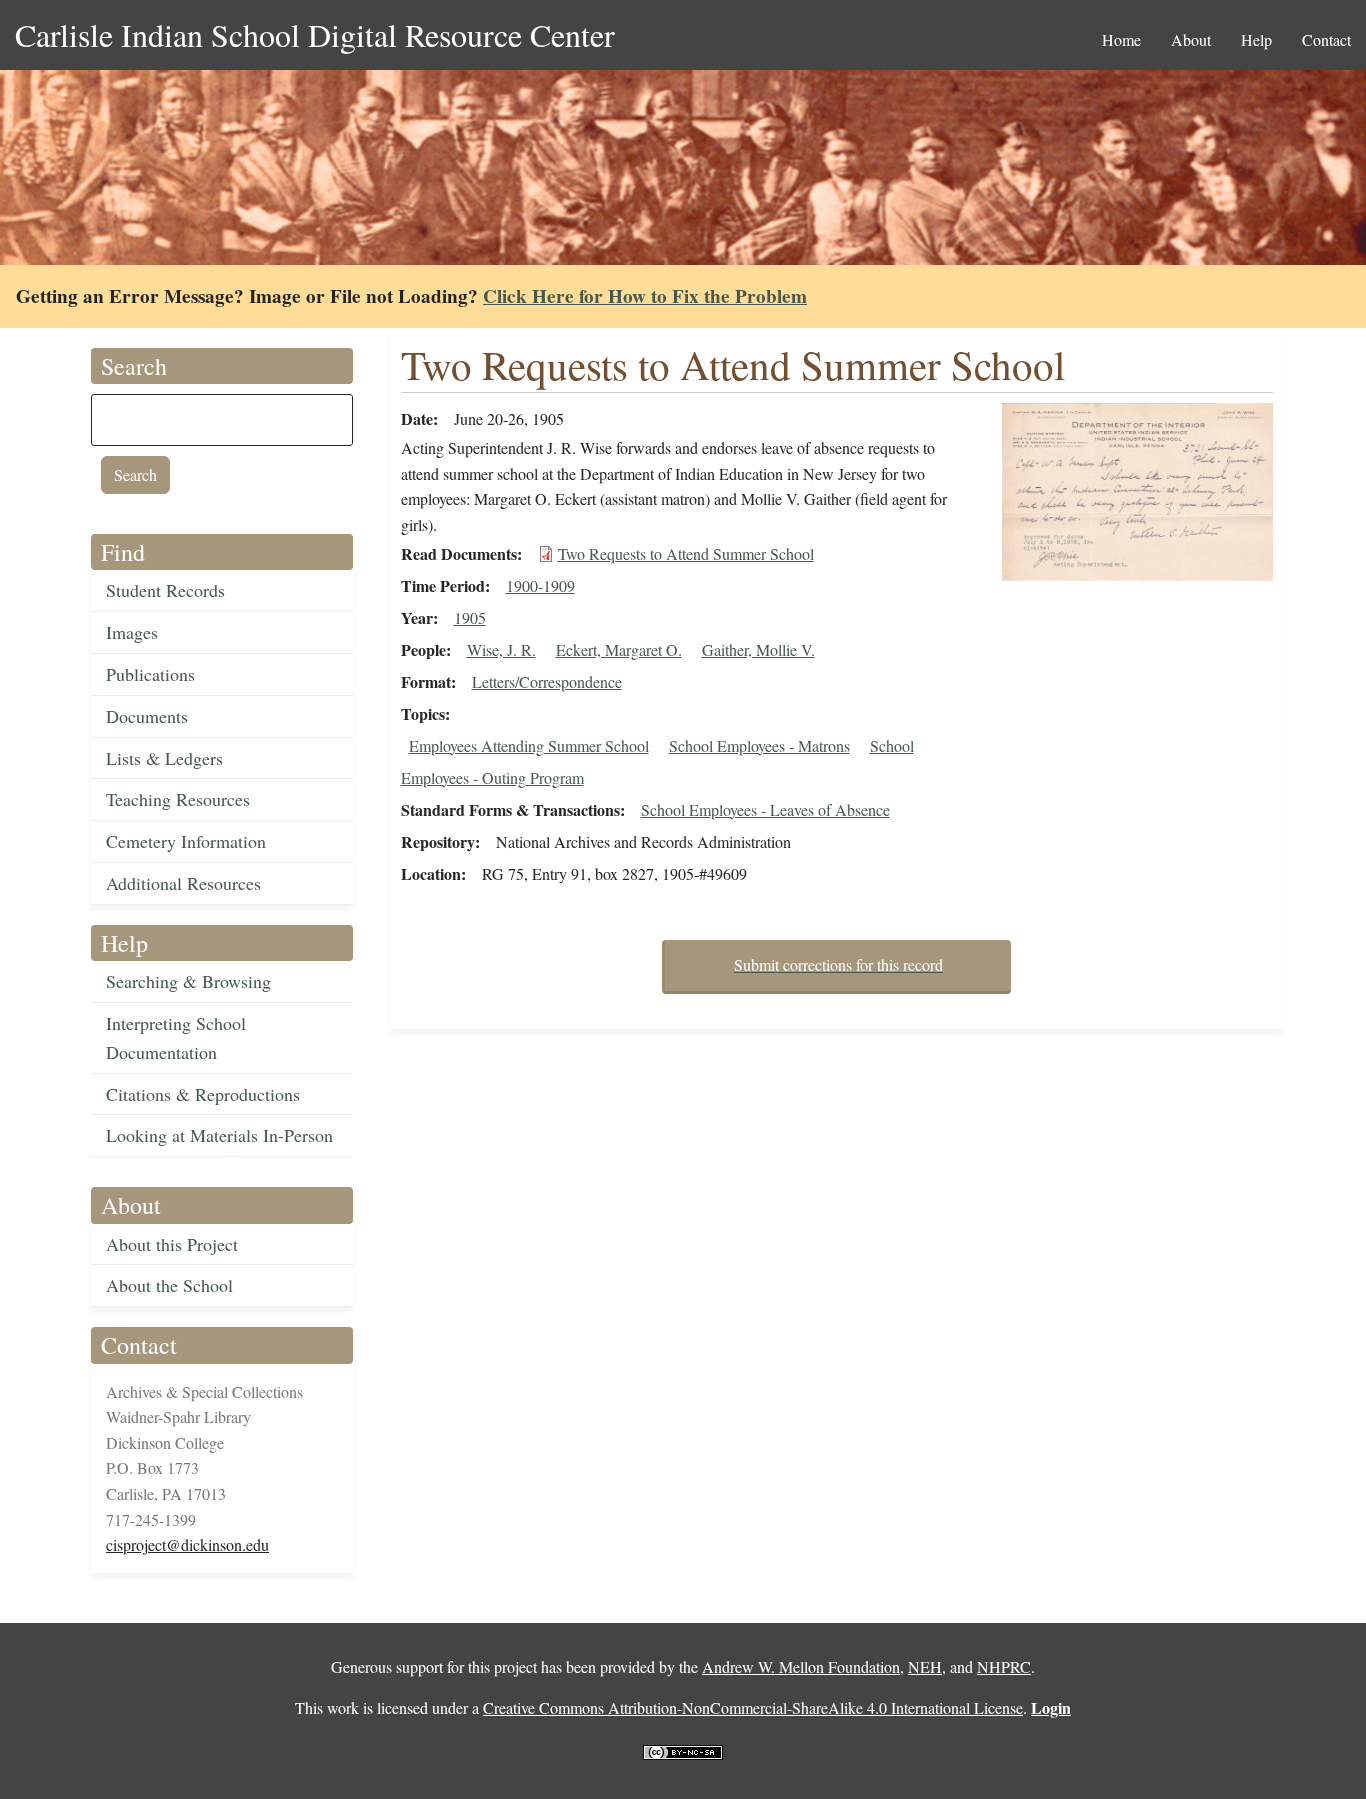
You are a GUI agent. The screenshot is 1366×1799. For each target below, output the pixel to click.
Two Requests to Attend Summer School (686, 553)
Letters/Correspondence (547, 681)
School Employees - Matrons (759, 745)
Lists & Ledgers (164, 758)
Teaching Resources (178, 799)
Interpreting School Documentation (176, 1037)
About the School (169, 1285)
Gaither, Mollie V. (758, 649)
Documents (147, 716)
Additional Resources (183, 883)
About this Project (172, 1244)
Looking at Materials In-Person (219, 1135)
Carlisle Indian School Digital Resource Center (315, 34)
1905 (470, 617)
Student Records (165, 590)
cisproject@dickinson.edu (187, 1544)
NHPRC (1004, 1666)
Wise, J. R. (501, 649)
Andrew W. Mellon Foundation (801, 1666)
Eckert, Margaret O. (619, 649)
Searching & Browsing (188, 981)
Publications (150, 674)
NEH (925, 1666)
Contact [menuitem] (1326, 39)
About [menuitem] (1191, 39)
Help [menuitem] (1256, 39)
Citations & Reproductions (203, 1094)
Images (132, 632)
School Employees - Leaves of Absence (765, 809)
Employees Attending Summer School (529, 745)
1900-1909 (540, 585)
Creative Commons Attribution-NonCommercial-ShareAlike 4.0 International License (753, 1707)
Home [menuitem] (1121, 39)
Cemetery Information (186, 841)
